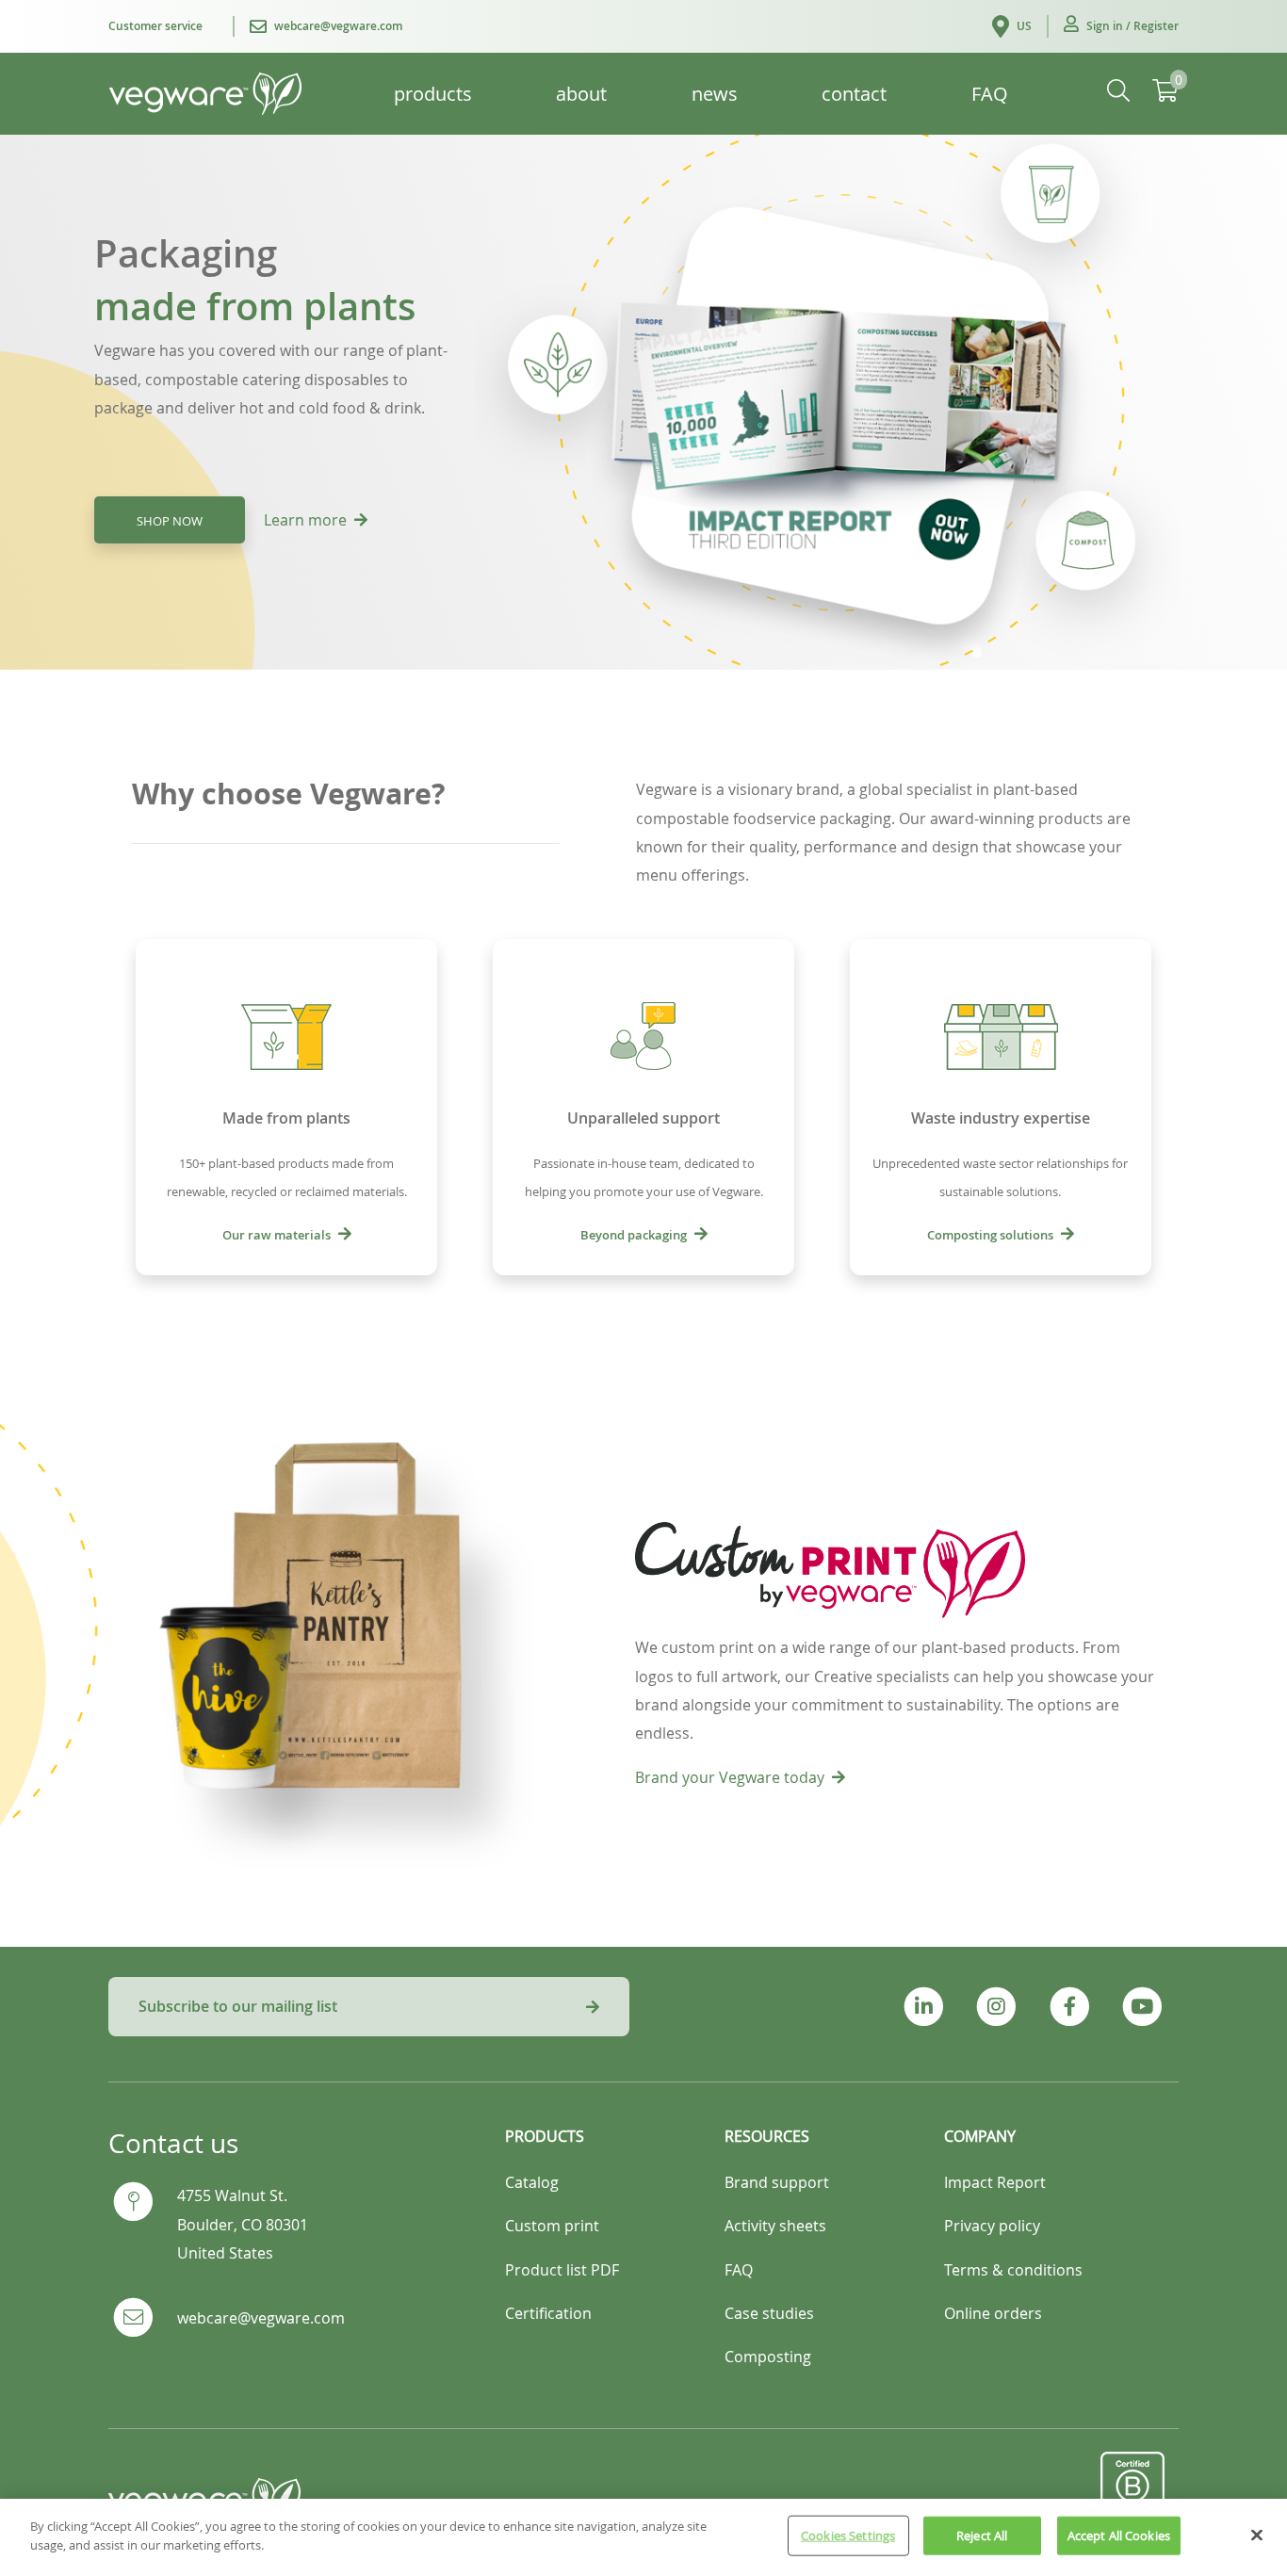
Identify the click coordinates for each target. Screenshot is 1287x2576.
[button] (1121, 26)
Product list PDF (562, 2270)
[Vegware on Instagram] (996, 2007)
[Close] (1257, 2535)
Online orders (993, 2313)
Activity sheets (775, 2226)
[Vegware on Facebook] (1069, 2007)
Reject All (982, 2535)
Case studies (769, 2313)
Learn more (305, 520)
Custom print (552, 2226)
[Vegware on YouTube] (1142, 2007)
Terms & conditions (1013, 2270)
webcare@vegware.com (261, 2318)
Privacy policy (992, 2226)
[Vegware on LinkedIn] (924, 2007)
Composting (768, 2357)
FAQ (739, 2270)
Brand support (777, 2182)
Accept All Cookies (1119, 2535)
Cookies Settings (848, 2535)
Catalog (532, 2182)
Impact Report (995, 2182)
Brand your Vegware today (730, 1777)
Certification (548, 2313)
